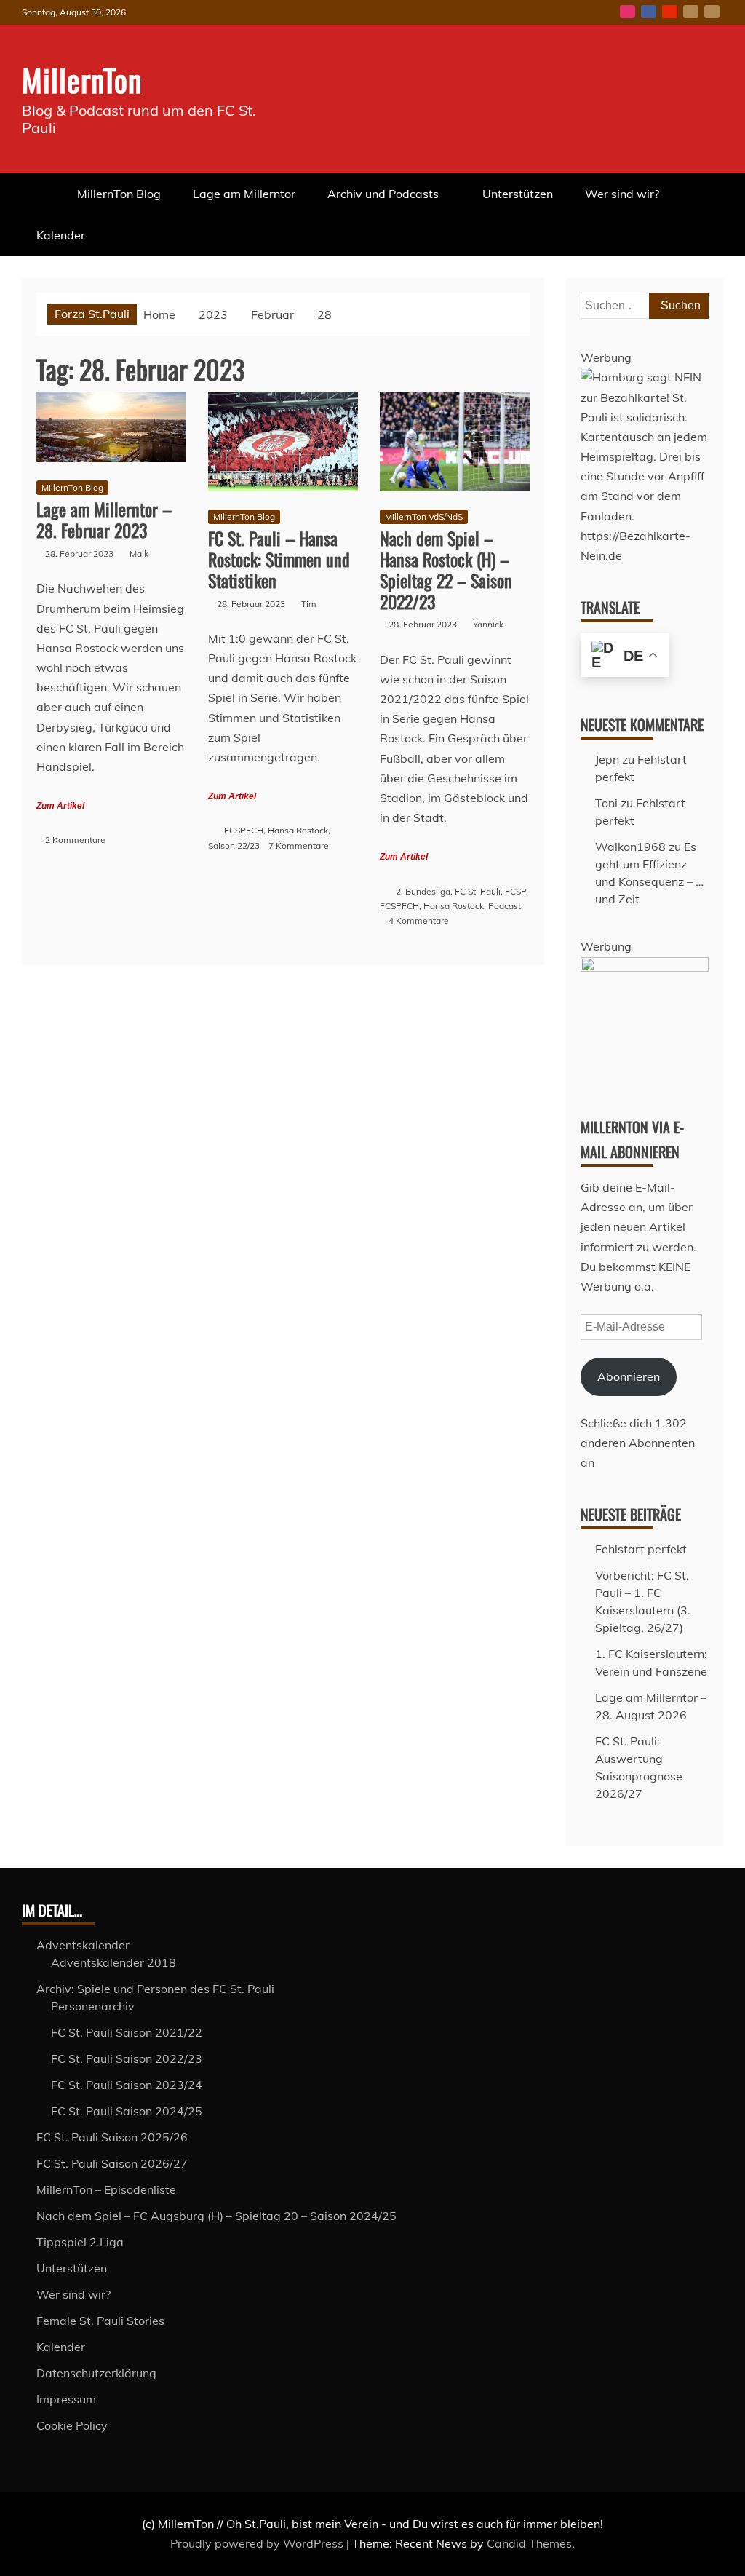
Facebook (649, 12)
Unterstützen (518, 194)
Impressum (66, 2399)
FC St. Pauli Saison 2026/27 (112, 2163)
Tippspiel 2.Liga (80, 2242)
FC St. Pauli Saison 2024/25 (127, 2111)
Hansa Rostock (298, 830)
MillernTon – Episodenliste (106, 2189)
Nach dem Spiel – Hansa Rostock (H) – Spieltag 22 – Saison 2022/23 (446, 569)
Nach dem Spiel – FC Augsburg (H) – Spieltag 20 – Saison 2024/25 (216, 2216)
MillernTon (82, 79)
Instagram (628, 12)
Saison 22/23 (234, 845)
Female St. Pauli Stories (100, 2321)
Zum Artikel (60, 806)
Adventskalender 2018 (113, 1962)
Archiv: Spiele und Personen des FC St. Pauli (155, 1989)
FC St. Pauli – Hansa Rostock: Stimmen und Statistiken (279, 559)
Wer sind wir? (622, 194)
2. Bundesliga (423, 891)
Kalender (61, 235)
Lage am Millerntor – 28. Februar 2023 (104, 519)
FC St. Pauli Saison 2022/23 (127, 2058)
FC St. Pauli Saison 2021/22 (127, 2032)
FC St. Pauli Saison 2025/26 (112, 2137)
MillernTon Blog (119, 194)
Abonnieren (629, 1376)
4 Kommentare (419, 920)
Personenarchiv (93, 2006)
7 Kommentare (299, 845)
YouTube (670, 12)
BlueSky (691, 12)
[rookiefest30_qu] (645, 967)
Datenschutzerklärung (96, 2373)
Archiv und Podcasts (383, 194)
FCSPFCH (244, 830)
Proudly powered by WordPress (258, 2543)
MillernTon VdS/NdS (424, 516)
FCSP (515, 891)
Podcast (505, 906)
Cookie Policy (72, 2425)
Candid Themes (529, 2543)
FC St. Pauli (478, 891)
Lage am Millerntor (244, 194)
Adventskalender (83, 1945)
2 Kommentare (75, 840)
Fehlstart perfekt (641, 1549)
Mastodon (712, 12)
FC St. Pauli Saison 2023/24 (127, 2085)
